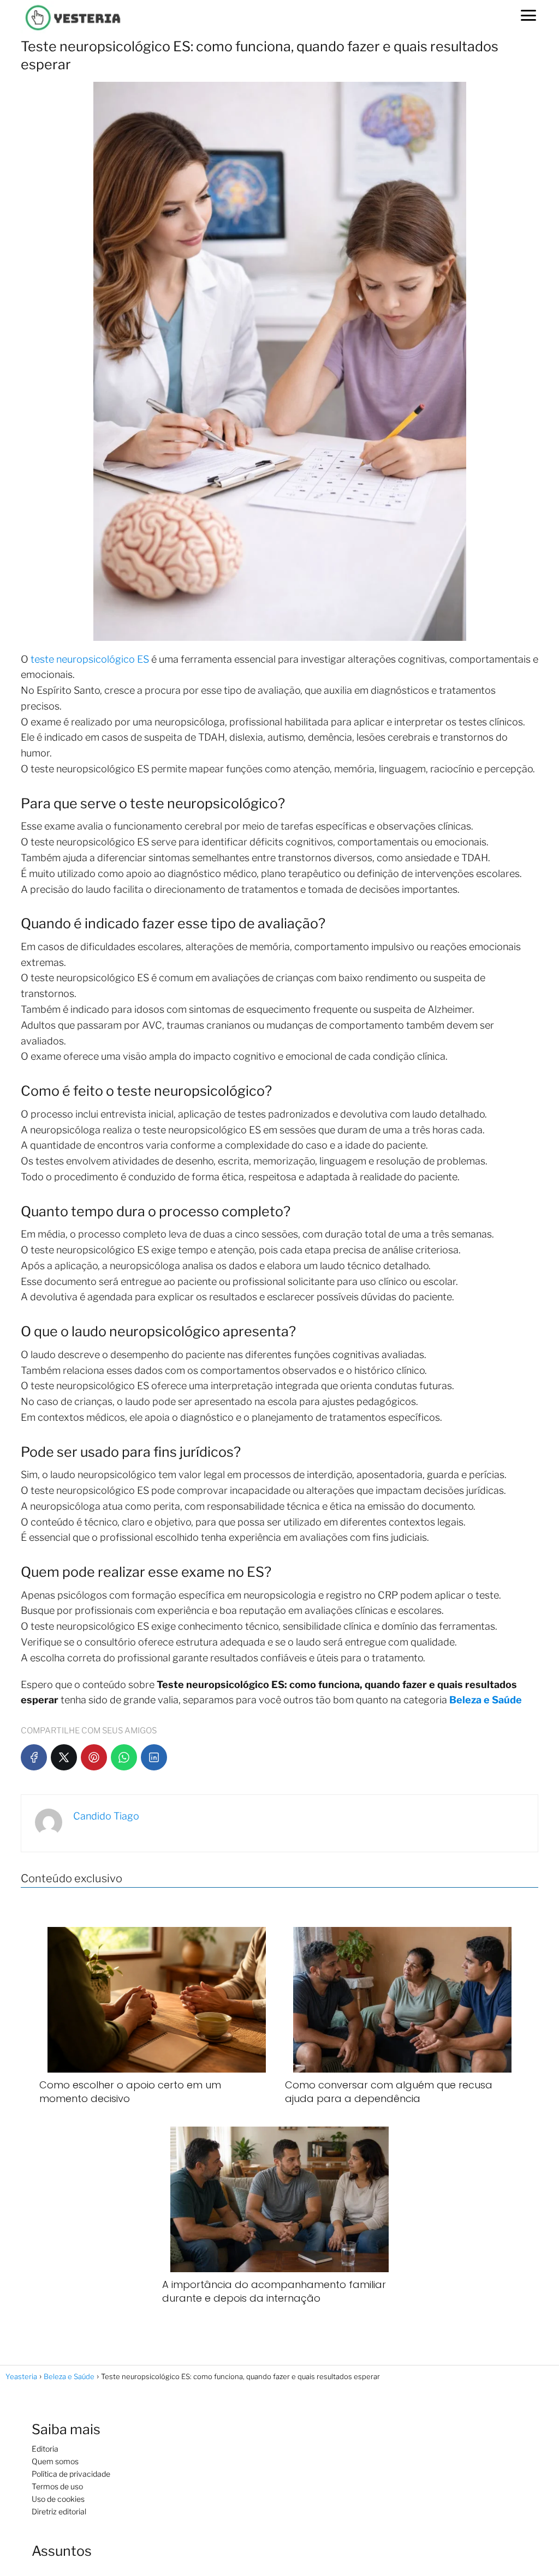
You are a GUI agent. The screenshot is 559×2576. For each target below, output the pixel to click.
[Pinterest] (94, 1757)
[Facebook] (34, 1757)
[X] (64, 1757)
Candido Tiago (106, 1816)
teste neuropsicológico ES (90, 659)
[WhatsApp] (124, 1757)
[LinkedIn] (154, 1757)
